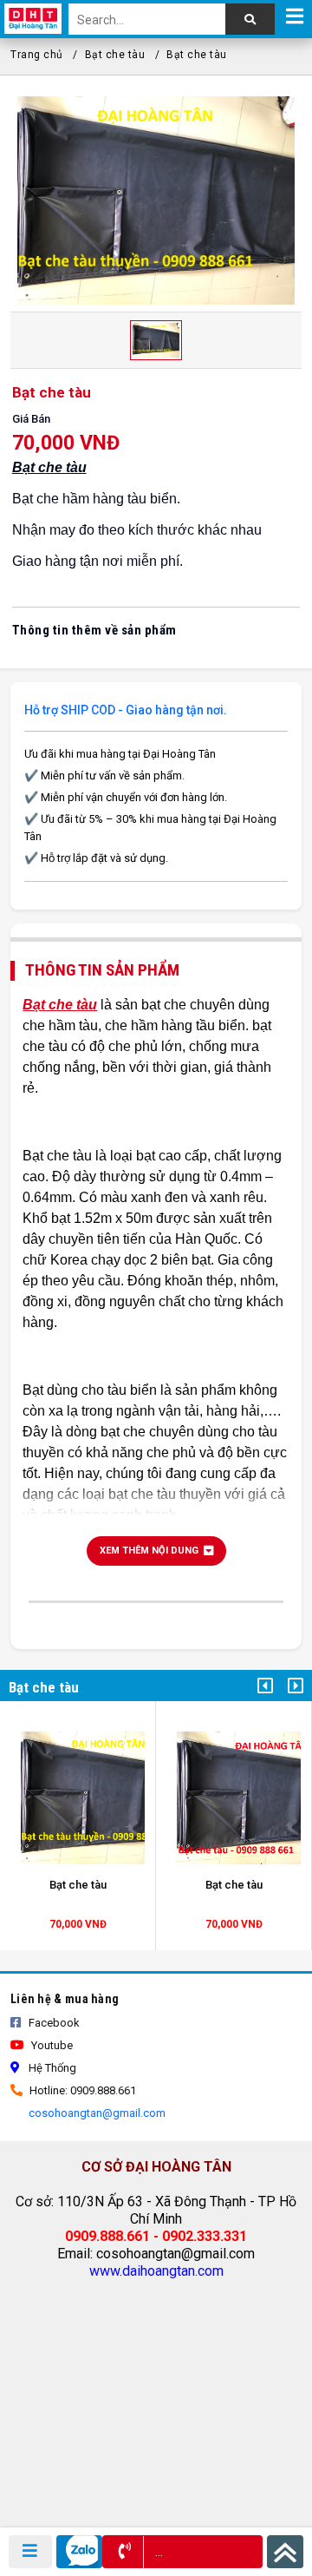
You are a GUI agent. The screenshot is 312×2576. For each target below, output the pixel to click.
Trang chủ (37, 55)
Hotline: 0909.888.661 (81, 2090)
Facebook (53, 2023)
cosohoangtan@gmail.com (96, 2113)
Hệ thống (51, 2068)
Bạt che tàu (115, 55)
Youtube (51, 2045)
